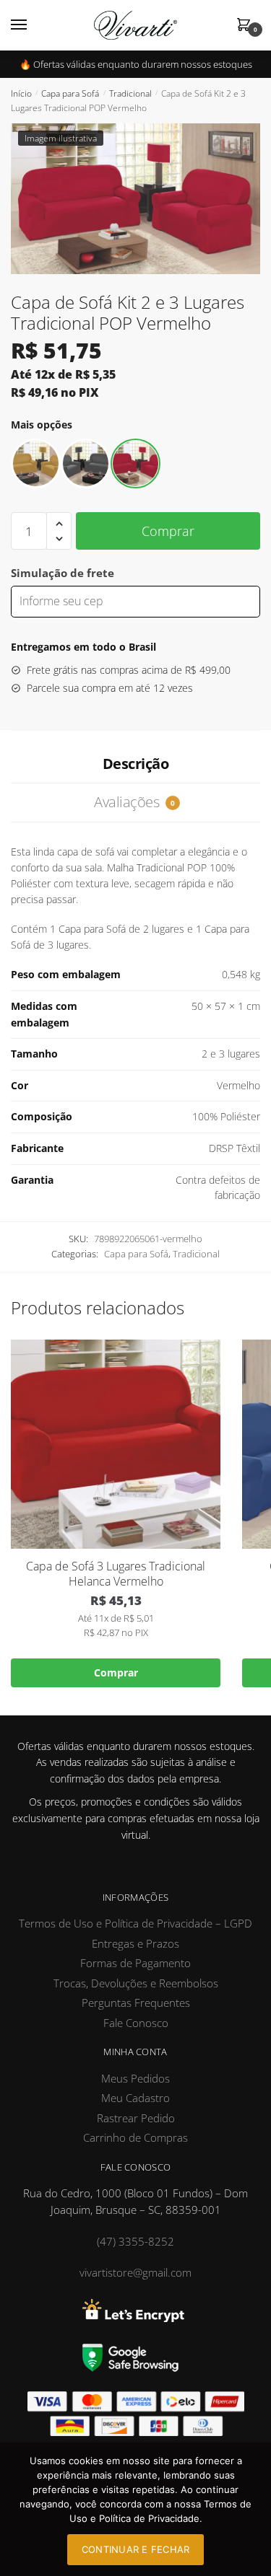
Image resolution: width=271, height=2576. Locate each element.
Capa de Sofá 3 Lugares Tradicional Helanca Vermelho (116, 1574)
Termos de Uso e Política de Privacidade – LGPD (135, 1923)
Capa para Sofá (70, 93)
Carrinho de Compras (135, 2137)
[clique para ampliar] (135, 199)
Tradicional (130, 93)
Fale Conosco (136, 2023)
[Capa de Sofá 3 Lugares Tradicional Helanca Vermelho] (116, 1444)
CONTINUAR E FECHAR (136, 2549)
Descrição (136, 764)
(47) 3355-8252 (135, 2241)
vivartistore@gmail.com (135, 2272)
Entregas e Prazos (135, 1943)
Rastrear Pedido (136, 2118)
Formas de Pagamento (135, 1963)
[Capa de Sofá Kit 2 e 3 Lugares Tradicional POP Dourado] (36, 463)
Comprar (168, 531)
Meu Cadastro (135, 2098)
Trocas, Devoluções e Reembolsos (136, 1983)
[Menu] (33, 25)
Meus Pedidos (135, 2078)
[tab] (135, 764)
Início (21, 93)
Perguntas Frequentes (136, 2003)
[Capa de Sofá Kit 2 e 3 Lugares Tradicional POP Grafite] (86, 463)
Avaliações (134, 802)
